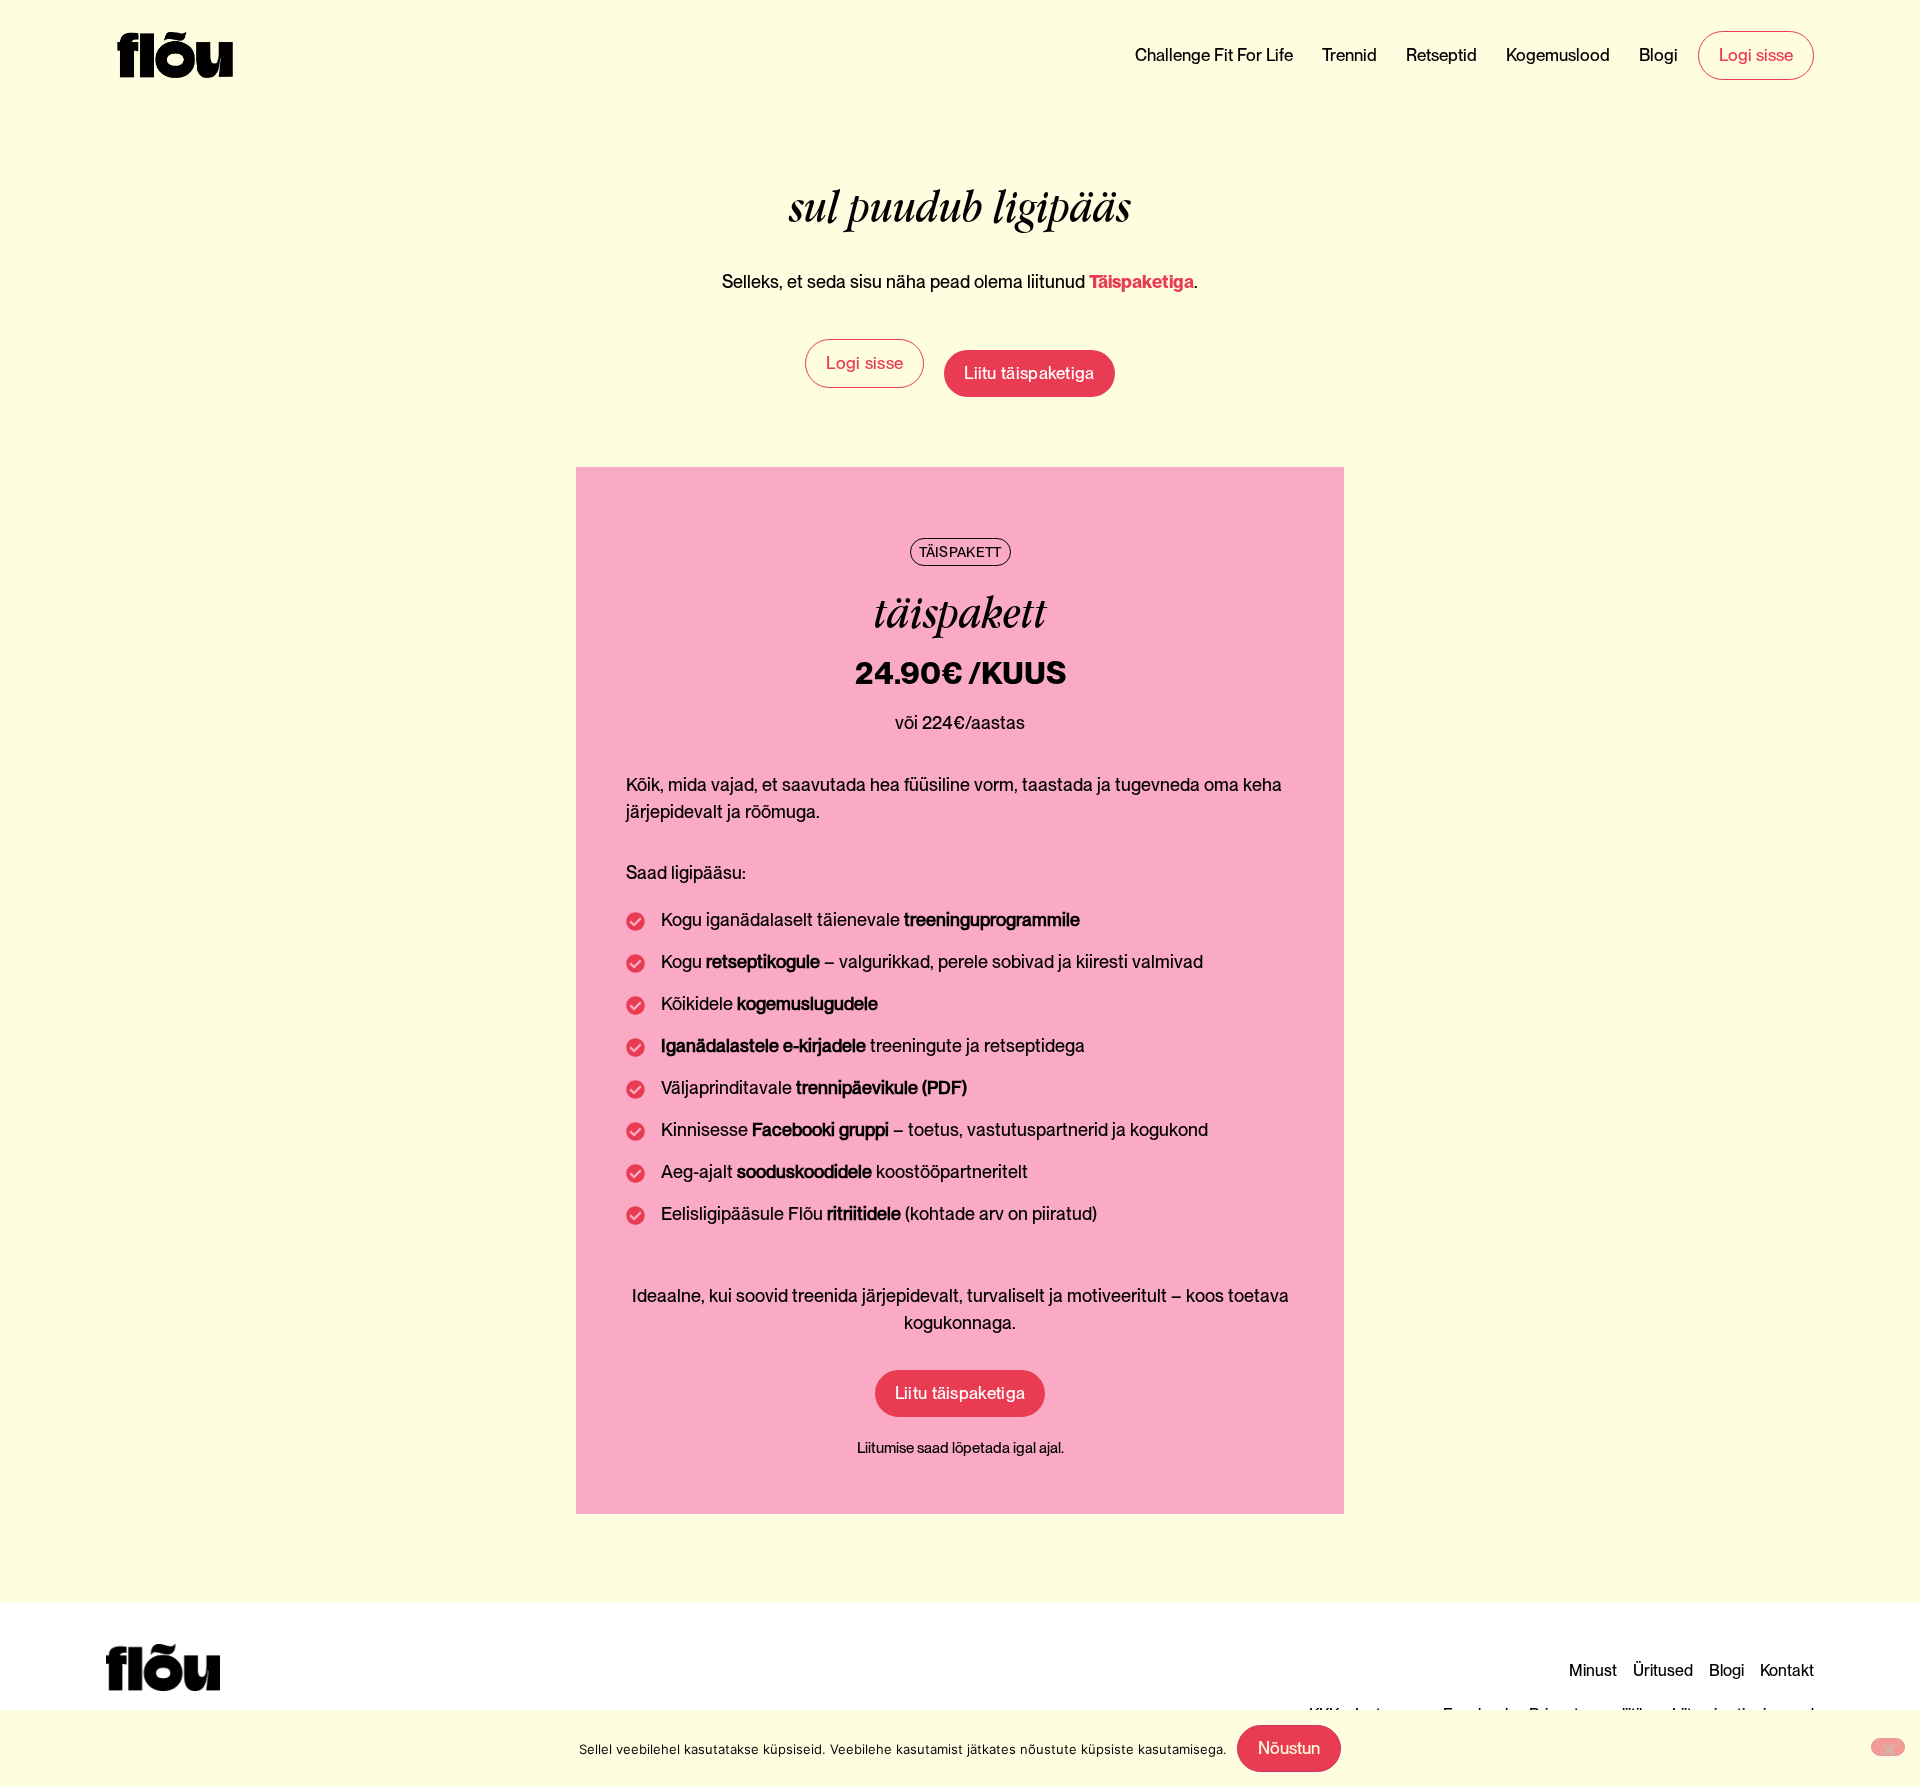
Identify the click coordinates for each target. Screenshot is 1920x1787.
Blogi (1658, 55)
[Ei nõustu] (1888, 1747)
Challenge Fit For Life (1214, 55)
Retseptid (1441, 55)
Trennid (1349, 55)
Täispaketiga (1141, 281)
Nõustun (1289, 1748)
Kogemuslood (1558, 55)
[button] (960, 552)
